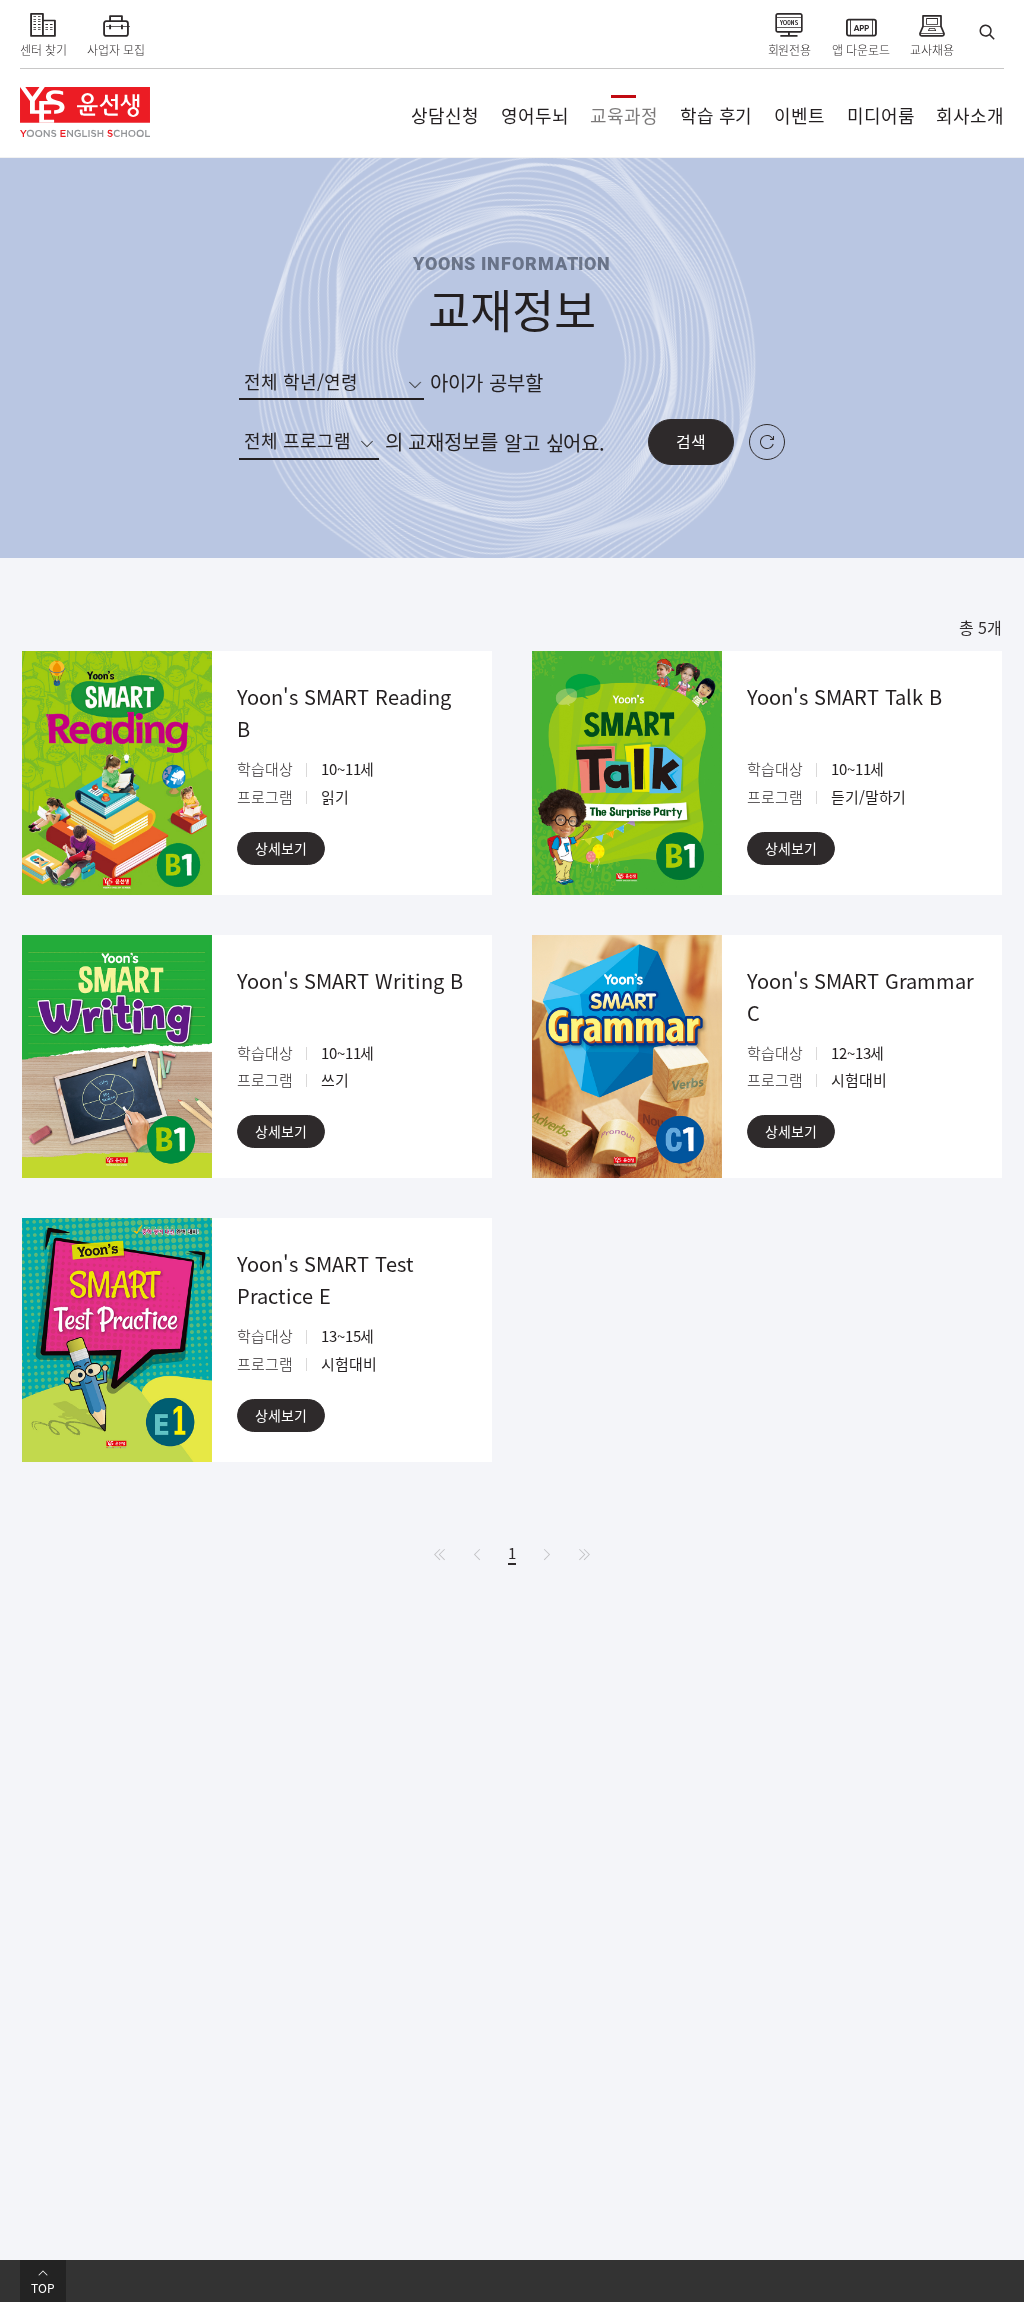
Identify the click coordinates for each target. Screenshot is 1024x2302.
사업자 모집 (115, 49)
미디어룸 (881, 115)
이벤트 (799, 115)
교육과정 (624, 115)
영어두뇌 (535, 115)
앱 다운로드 (860, 49)
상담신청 (445, 115)
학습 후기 (716, 115)
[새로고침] (767, 442)
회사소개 (970, 115)
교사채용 (932, 49)
